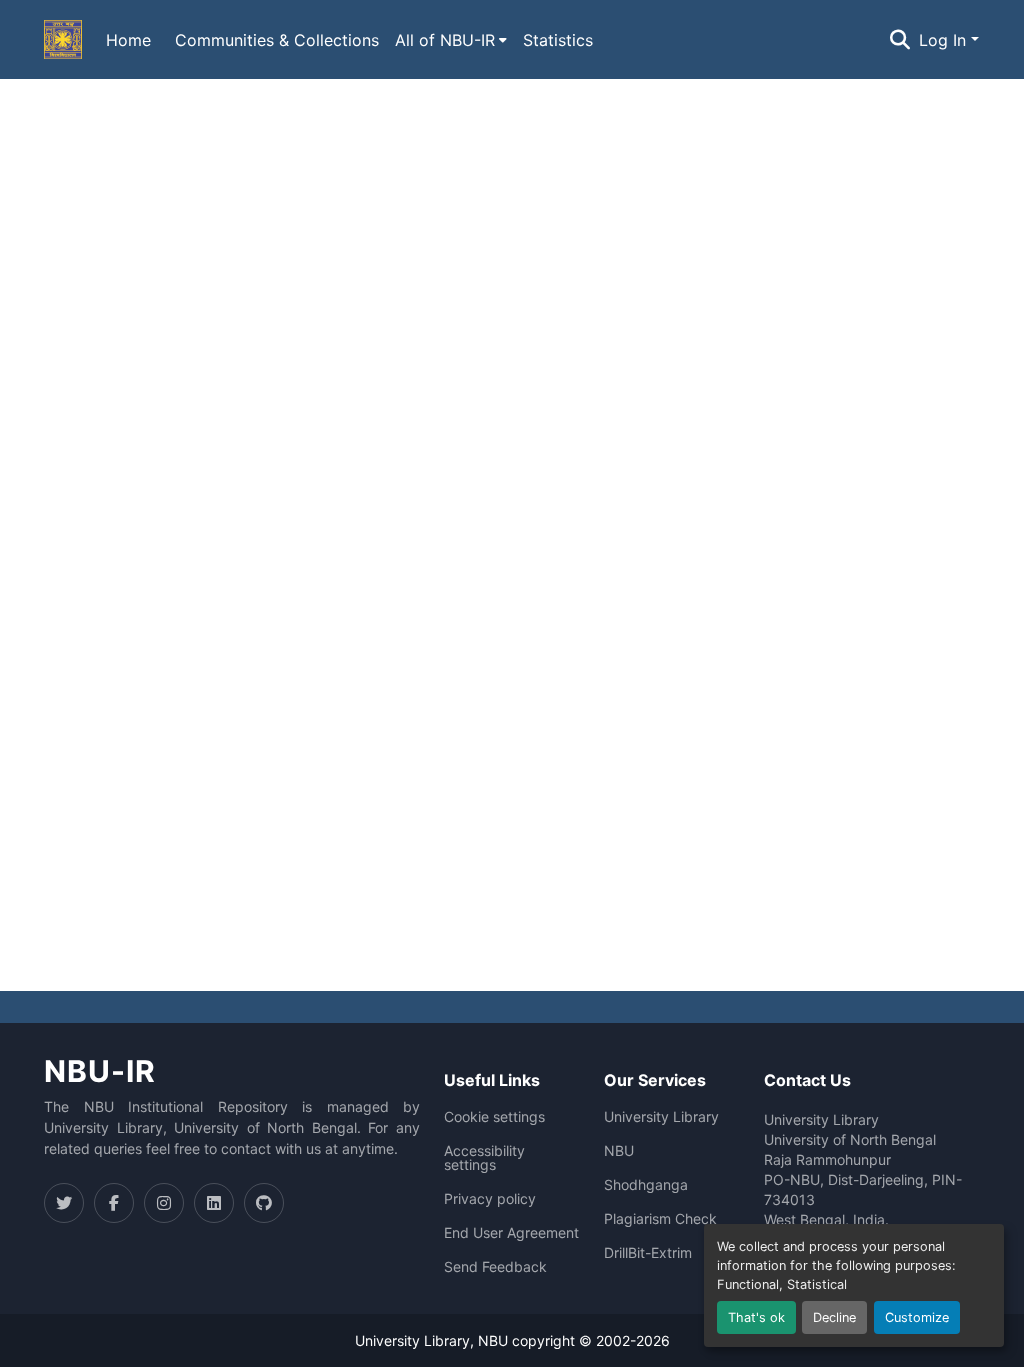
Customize (917, 1317)
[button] (63, 40)
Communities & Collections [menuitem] (277, 40)
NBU (619, 1151)
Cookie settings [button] (494, 1117)
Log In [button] (945, 40)
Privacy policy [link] (490, 1199)
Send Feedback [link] (495, 1267)
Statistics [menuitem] (558, 40)
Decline (834, 1317)
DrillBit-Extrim (648, 1253)
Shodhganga (646, 1185)
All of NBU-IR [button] (445, 40)
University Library (661, 1117)
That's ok (756, 1317)
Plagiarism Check (660, 1219)
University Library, (416, 1340)
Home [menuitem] (128, 40)
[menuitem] (451, 40)
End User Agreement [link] (511, 1233)
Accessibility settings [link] (484, 1158)
